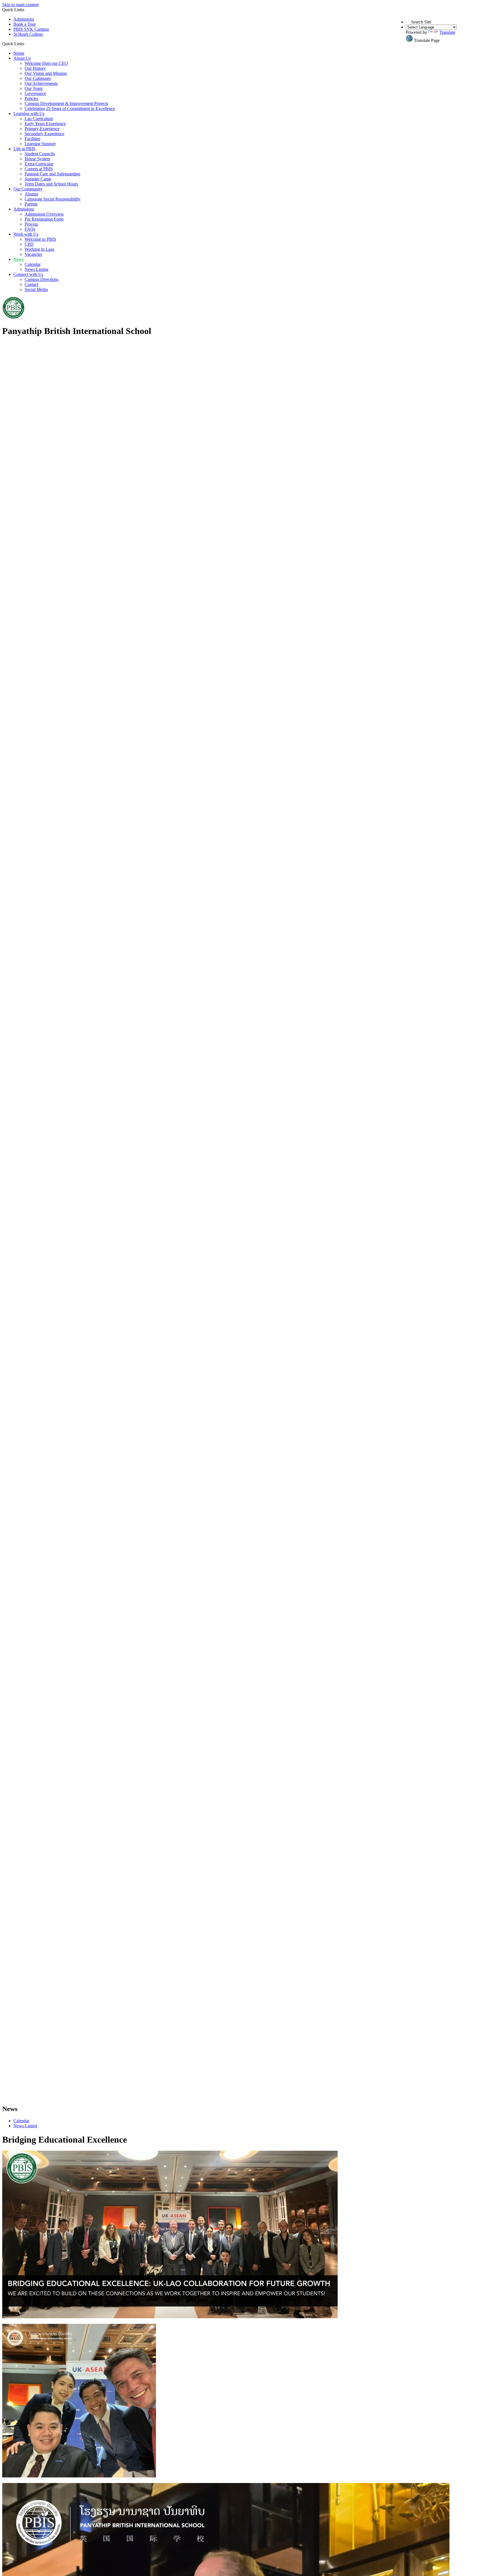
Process (31, 224)
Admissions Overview (44, 214)
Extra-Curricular (39, 164)
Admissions (24, 19)
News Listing (36, 269)
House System (37, 159)
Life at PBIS (24, 149)
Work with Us (26, 234)
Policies (31, 98)
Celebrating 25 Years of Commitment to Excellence (70, 108)
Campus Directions (42, 279)
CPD (29, 244)
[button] (26, 44)
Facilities (32, 139)
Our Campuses (38, 78)
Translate (447, 32)
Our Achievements (41, 83)
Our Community (28, 189)
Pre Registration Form (44, 219)
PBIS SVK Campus (31, 29)
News (19, 259)
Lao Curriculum (39, 119)
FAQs (30, 229)
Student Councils (40, 154)
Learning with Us (29, 114)
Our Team (34, 88)
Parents (31, 204)
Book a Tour (25, 24)
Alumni (31, 194)
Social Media (36, 289)
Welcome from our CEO (46, 63)
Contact (31, 284)
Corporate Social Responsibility (53, 199)
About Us (22, 58)
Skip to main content (20, 5)
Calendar (33, 264)
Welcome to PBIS (40, 239)
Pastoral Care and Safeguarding (52, 174)
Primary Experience (42, 129)
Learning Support (40, 144)
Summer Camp (38, 179)
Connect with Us (28, 274)
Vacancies (33, 254)
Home (19, 53)
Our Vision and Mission (46, 73)
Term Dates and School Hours (51, 184)
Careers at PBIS (39, 169)
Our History (35, 68)
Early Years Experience (45, 124)
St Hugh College (28, 34)
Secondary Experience (44, 134)
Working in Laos (39, 249)
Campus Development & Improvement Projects (66, 103)
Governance (35, 93)
